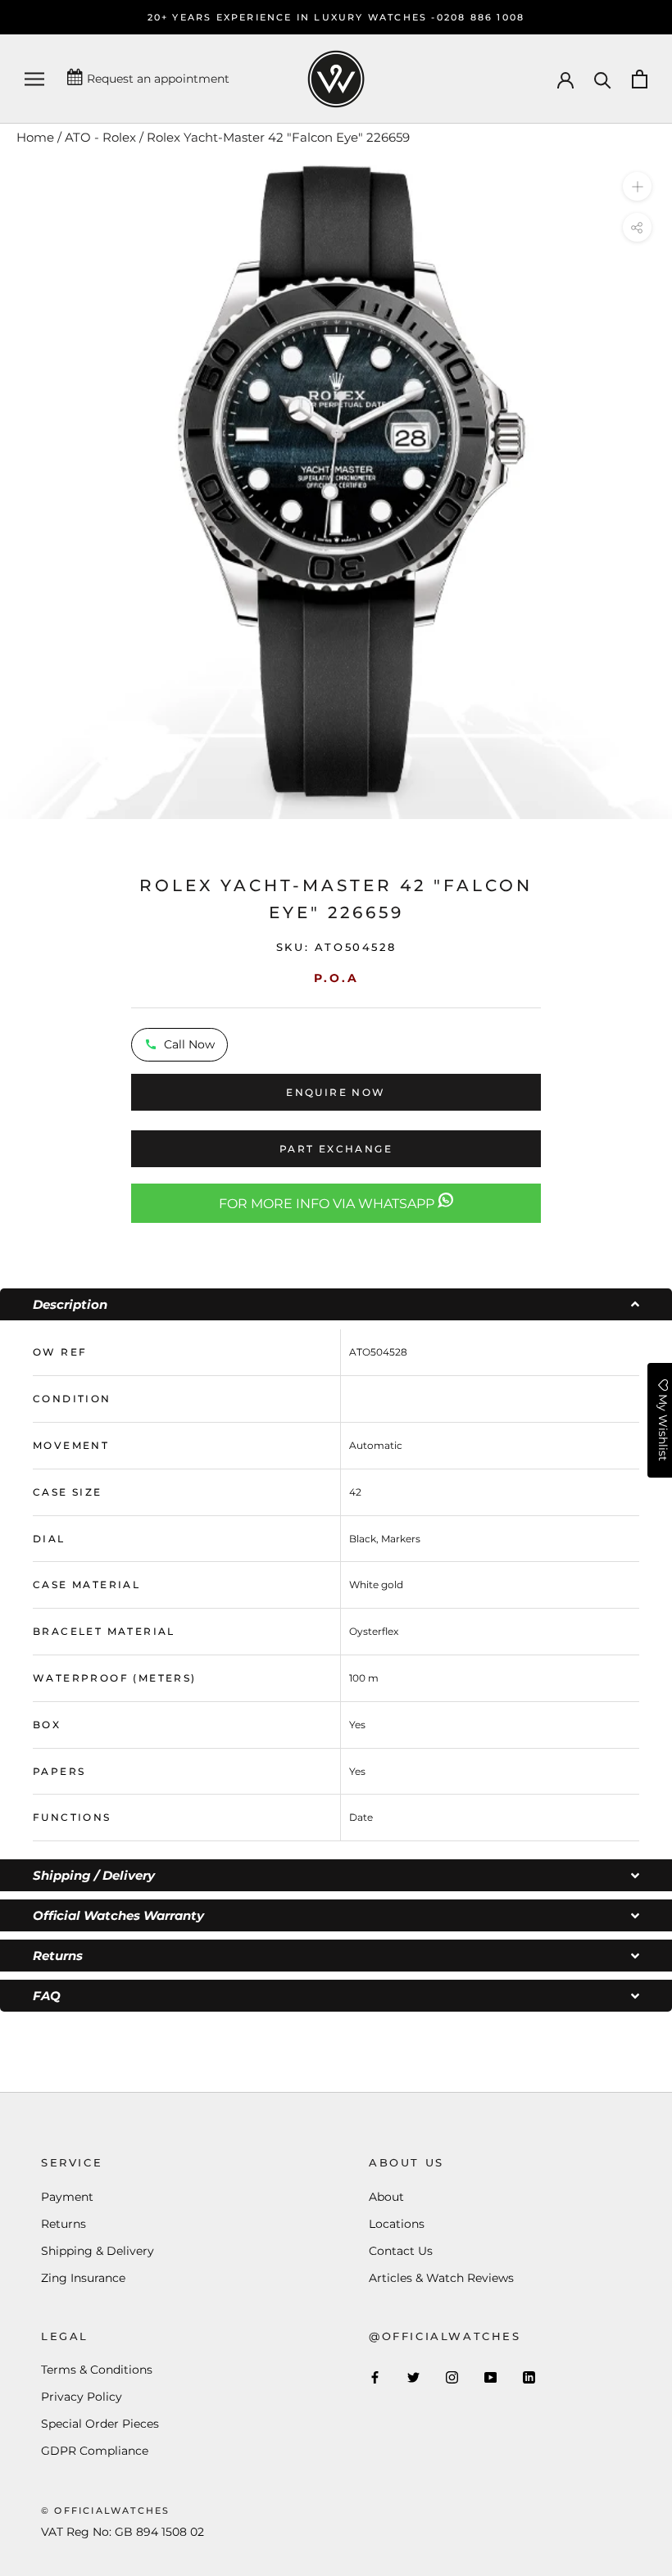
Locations (397, 2224)
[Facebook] (375, 2377)
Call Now (189, 1044)
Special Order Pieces (100, 2424)
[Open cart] (640, 79)
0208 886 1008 (481, 17)
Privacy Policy (82, 2397)
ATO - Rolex (100, 137)
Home (35, 137)
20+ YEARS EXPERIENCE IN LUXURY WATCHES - (292, 17)
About (386, 2197)
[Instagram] (452, 2377)
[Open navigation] (34, 79)
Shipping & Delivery (98, 2251)
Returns (64, 2224)
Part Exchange (336, 1149)
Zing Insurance (83, 2278)
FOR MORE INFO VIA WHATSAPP (328, 1204)
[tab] (336, 1304)
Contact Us (401, 2251)
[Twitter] (413, 2377)
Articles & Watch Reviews (441, 2278)
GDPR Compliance (95, 2451)
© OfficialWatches (105, 2510)
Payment (67, 2197)
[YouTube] (490, 2377)
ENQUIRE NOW (336, 1092)
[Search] (603, 79)
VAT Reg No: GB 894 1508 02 (123, 2532)
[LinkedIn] (529, 2377)
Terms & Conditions (97, 2370)
